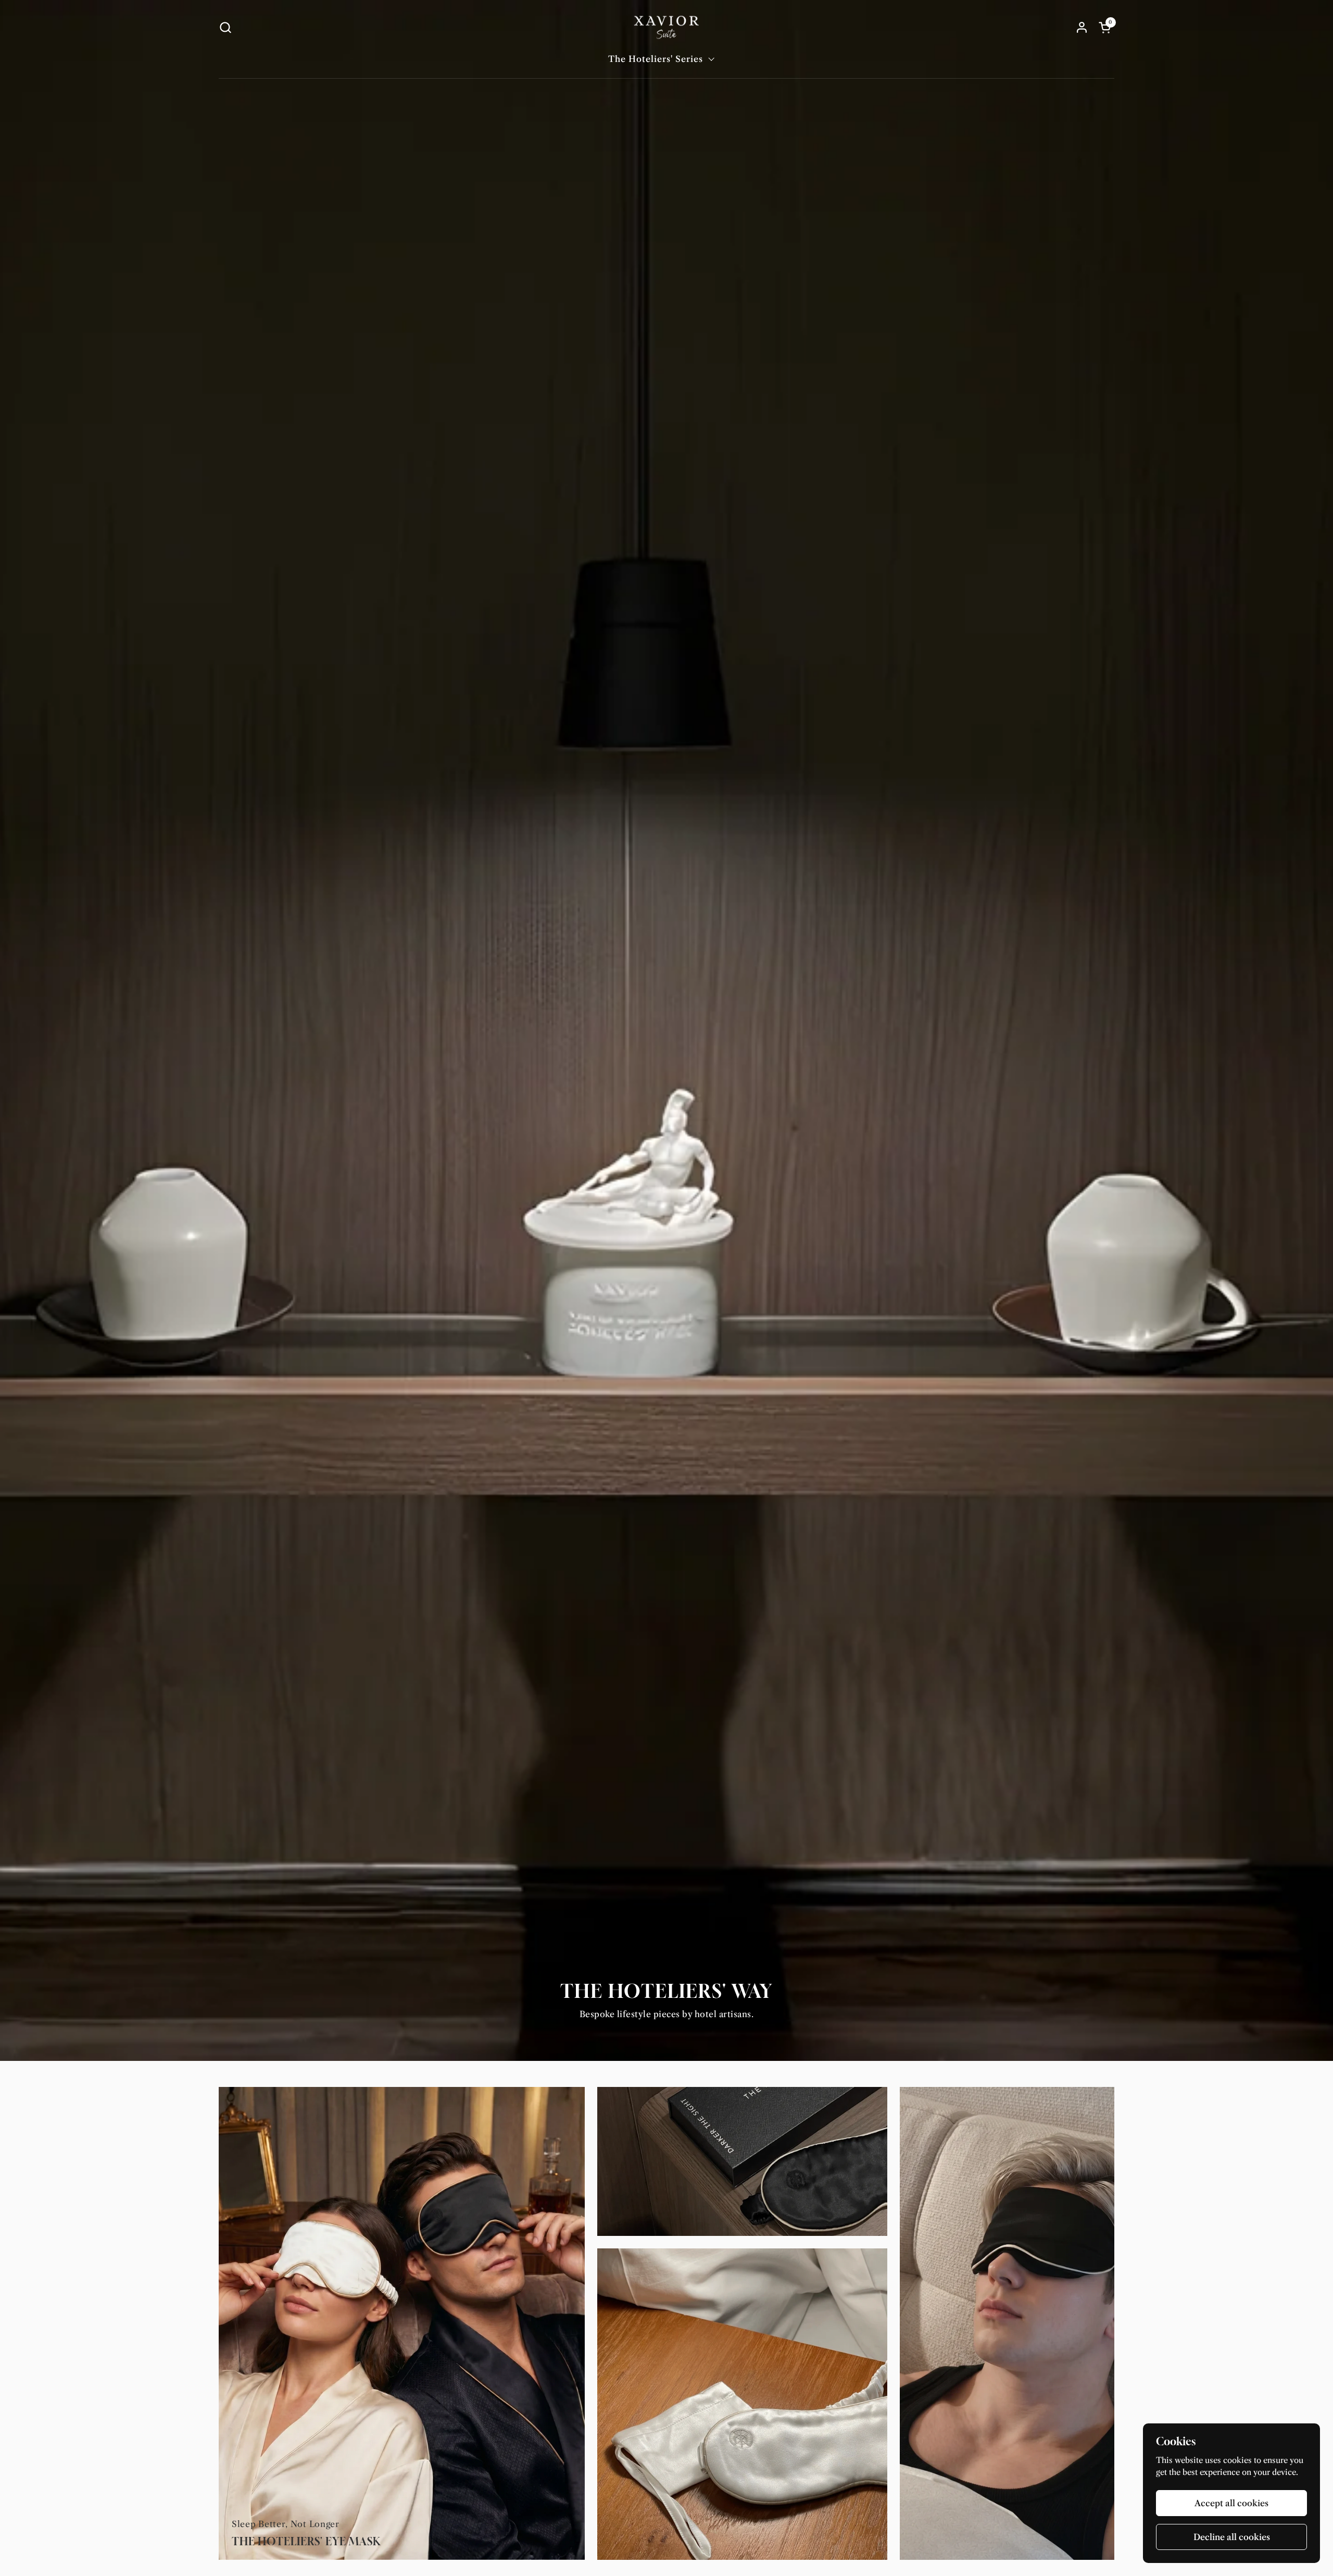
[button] (225, 27)
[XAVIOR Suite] (666, 27)
